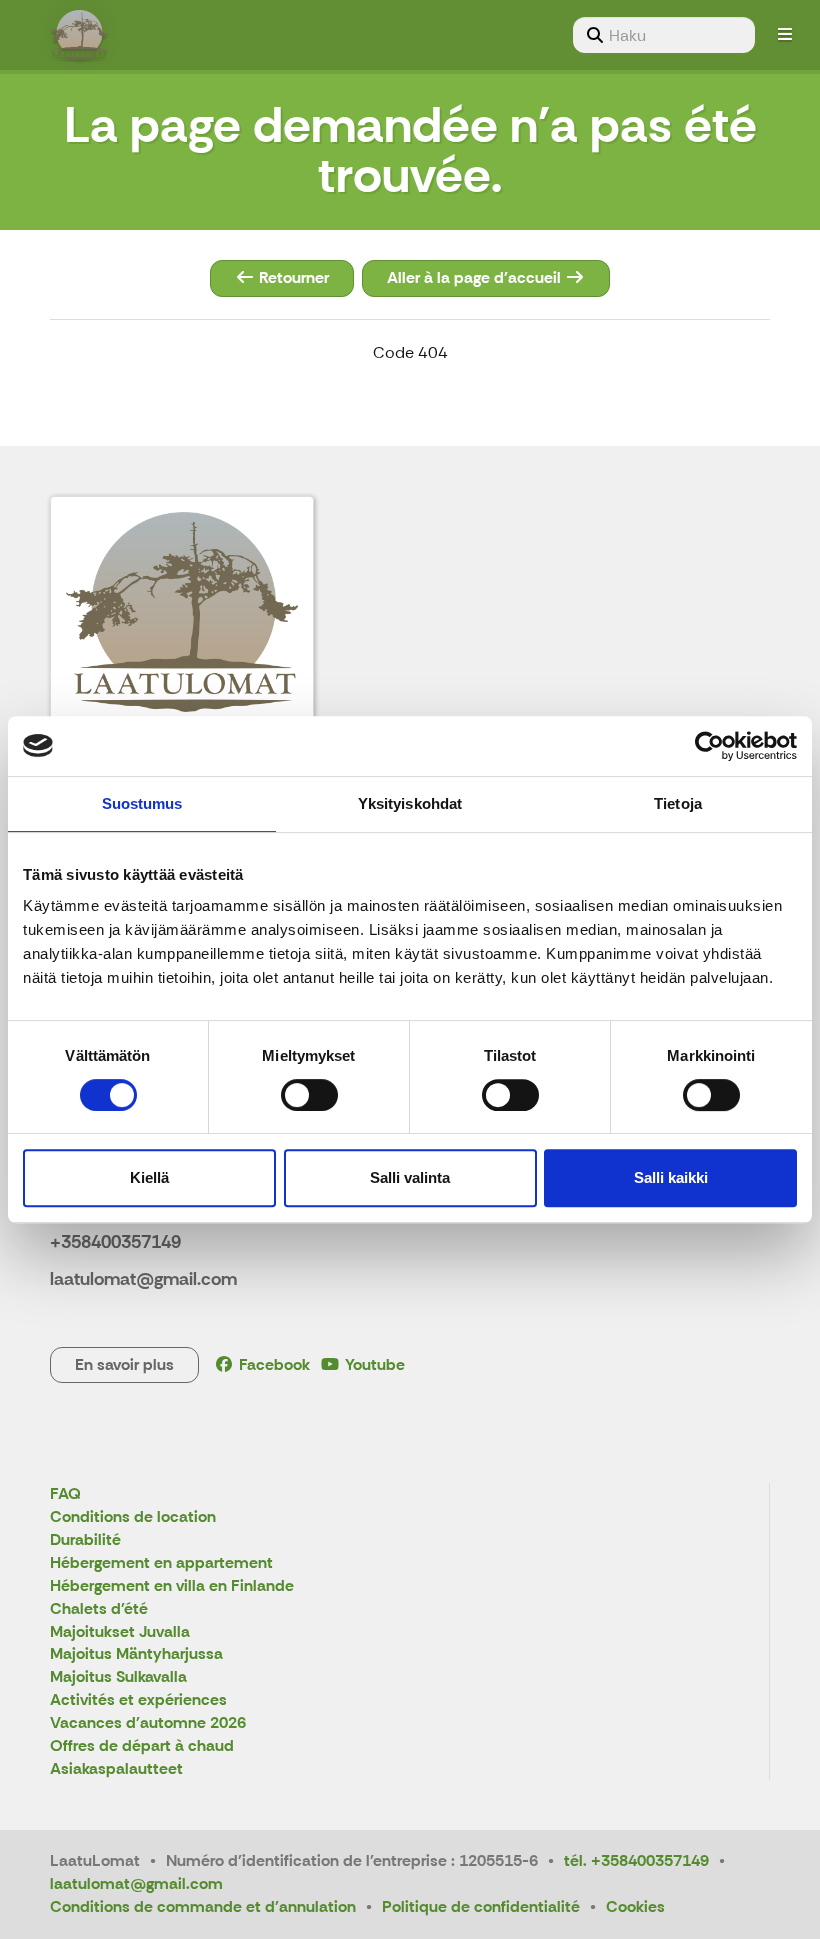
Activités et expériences (138, 1700)
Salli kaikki (671, 1177)
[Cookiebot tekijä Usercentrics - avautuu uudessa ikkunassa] (709, 746)
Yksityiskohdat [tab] (410, 803)
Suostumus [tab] (142, 803)
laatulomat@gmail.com (136, 1883)
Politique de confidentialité (481, 1906)
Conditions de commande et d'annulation (203, 1906)
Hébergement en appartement (161, 1563)
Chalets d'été (99, 1609)
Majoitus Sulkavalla (118, 1677)
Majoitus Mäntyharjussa (136, 1654)
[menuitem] (664, 35)
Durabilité (85, 1540)
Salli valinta (410, 1177)
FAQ (65, 1494)
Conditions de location (133, 1517)
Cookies (635, 1906)
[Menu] (785, 35)
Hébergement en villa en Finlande (172, 1586)
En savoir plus (124, 1364)
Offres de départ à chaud (142, 1746)
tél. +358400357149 (636, 1860)
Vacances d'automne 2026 (148, 1723)
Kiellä (149, 1177)
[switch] (309, 1095)
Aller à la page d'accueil (476, 277)
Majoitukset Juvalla (120, 1632)
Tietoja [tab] (678, 803)
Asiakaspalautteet (116, 1769)
